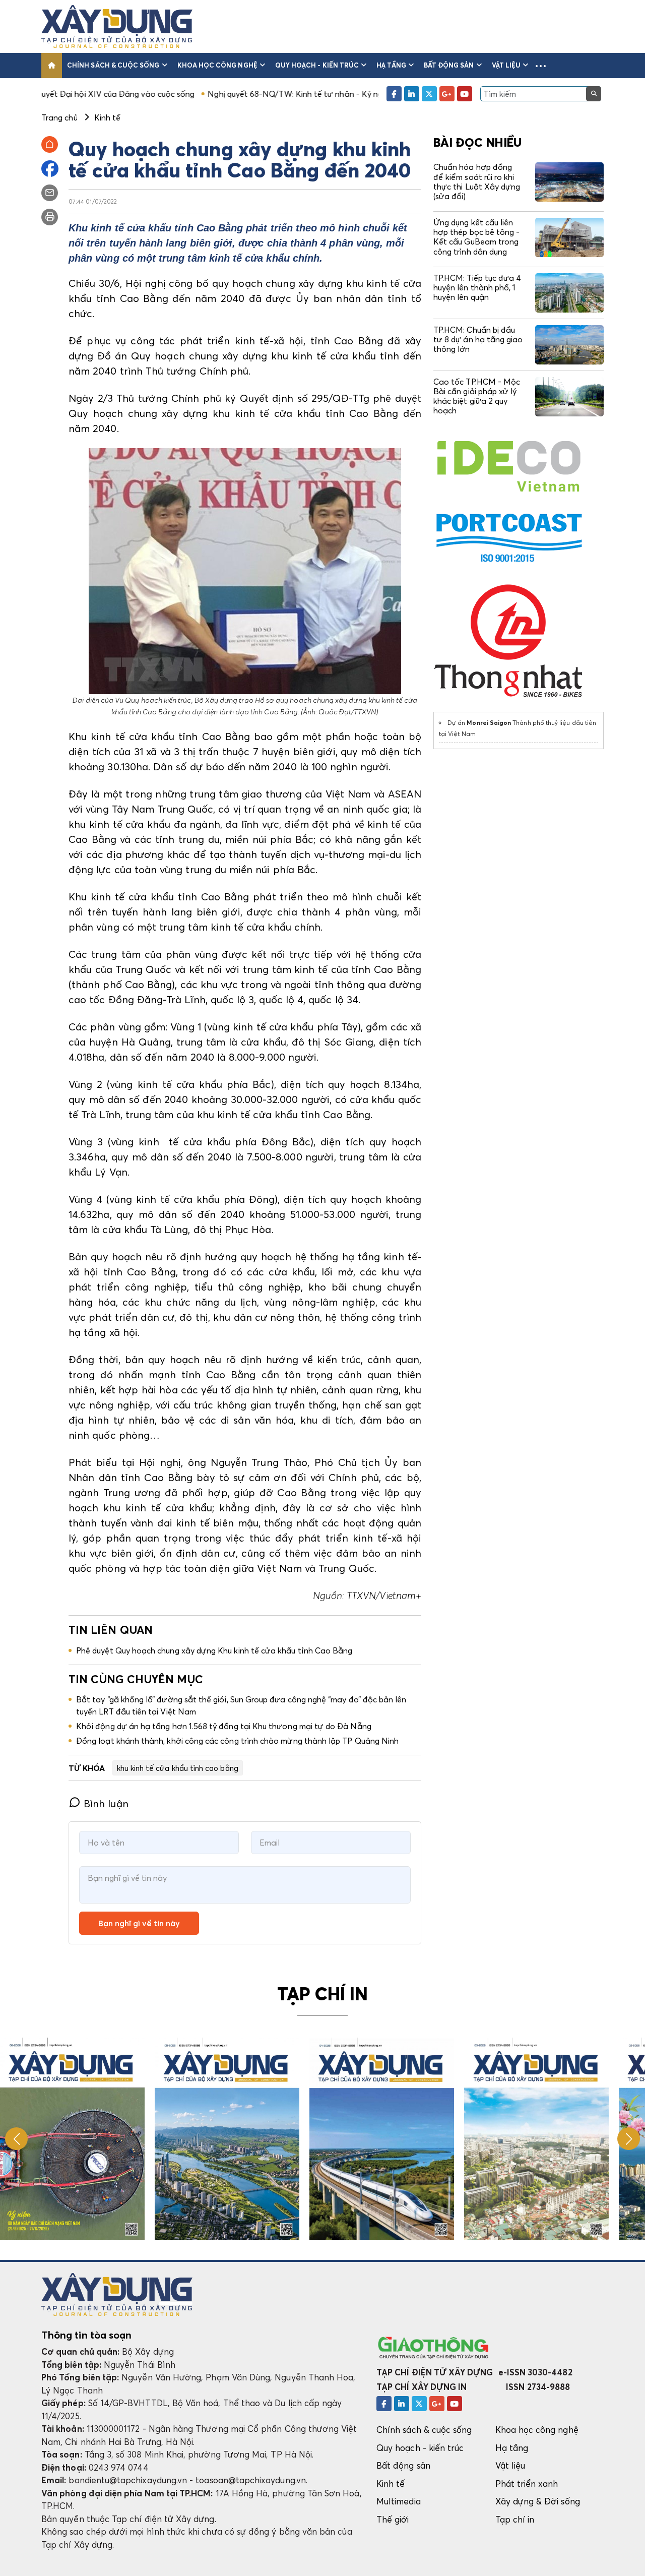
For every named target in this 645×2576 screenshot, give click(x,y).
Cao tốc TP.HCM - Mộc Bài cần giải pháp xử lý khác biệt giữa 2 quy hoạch (477, 396)
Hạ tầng (391, 65)
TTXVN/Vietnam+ (384, 1596)
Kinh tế (391, 2483)
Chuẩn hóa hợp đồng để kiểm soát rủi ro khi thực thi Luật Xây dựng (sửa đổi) (477, 181)
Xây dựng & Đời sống (538, 2501)
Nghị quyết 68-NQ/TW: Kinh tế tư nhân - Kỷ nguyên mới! (220, 94)
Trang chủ (59, 117)
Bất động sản (449, 65)
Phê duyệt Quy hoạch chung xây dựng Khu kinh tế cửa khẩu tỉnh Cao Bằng (214, 1650)
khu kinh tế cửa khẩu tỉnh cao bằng (178, 1768)
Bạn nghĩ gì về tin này (139, 1923)
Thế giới (393, 2519)
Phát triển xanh (527, 2483)
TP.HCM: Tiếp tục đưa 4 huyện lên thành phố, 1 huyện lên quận (477, 287)
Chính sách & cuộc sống (113, 65)
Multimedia (399, 2501)
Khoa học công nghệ (217, 65)
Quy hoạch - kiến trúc (317, 65)
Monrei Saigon (489, 723)
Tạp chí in (515, 2519)
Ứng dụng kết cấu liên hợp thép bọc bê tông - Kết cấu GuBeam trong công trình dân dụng (476, 237)
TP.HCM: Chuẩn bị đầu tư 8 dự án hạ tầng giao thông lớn (478, 339)
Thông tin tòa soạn (86, 2335)
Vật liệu (506, 65)
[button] (541, 66)
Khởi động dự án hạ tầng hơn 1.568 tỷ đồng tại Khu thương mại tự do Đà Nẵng (224, 1726)
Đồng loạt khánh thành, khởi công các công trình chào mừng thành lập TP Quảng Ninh (237, 1741)
